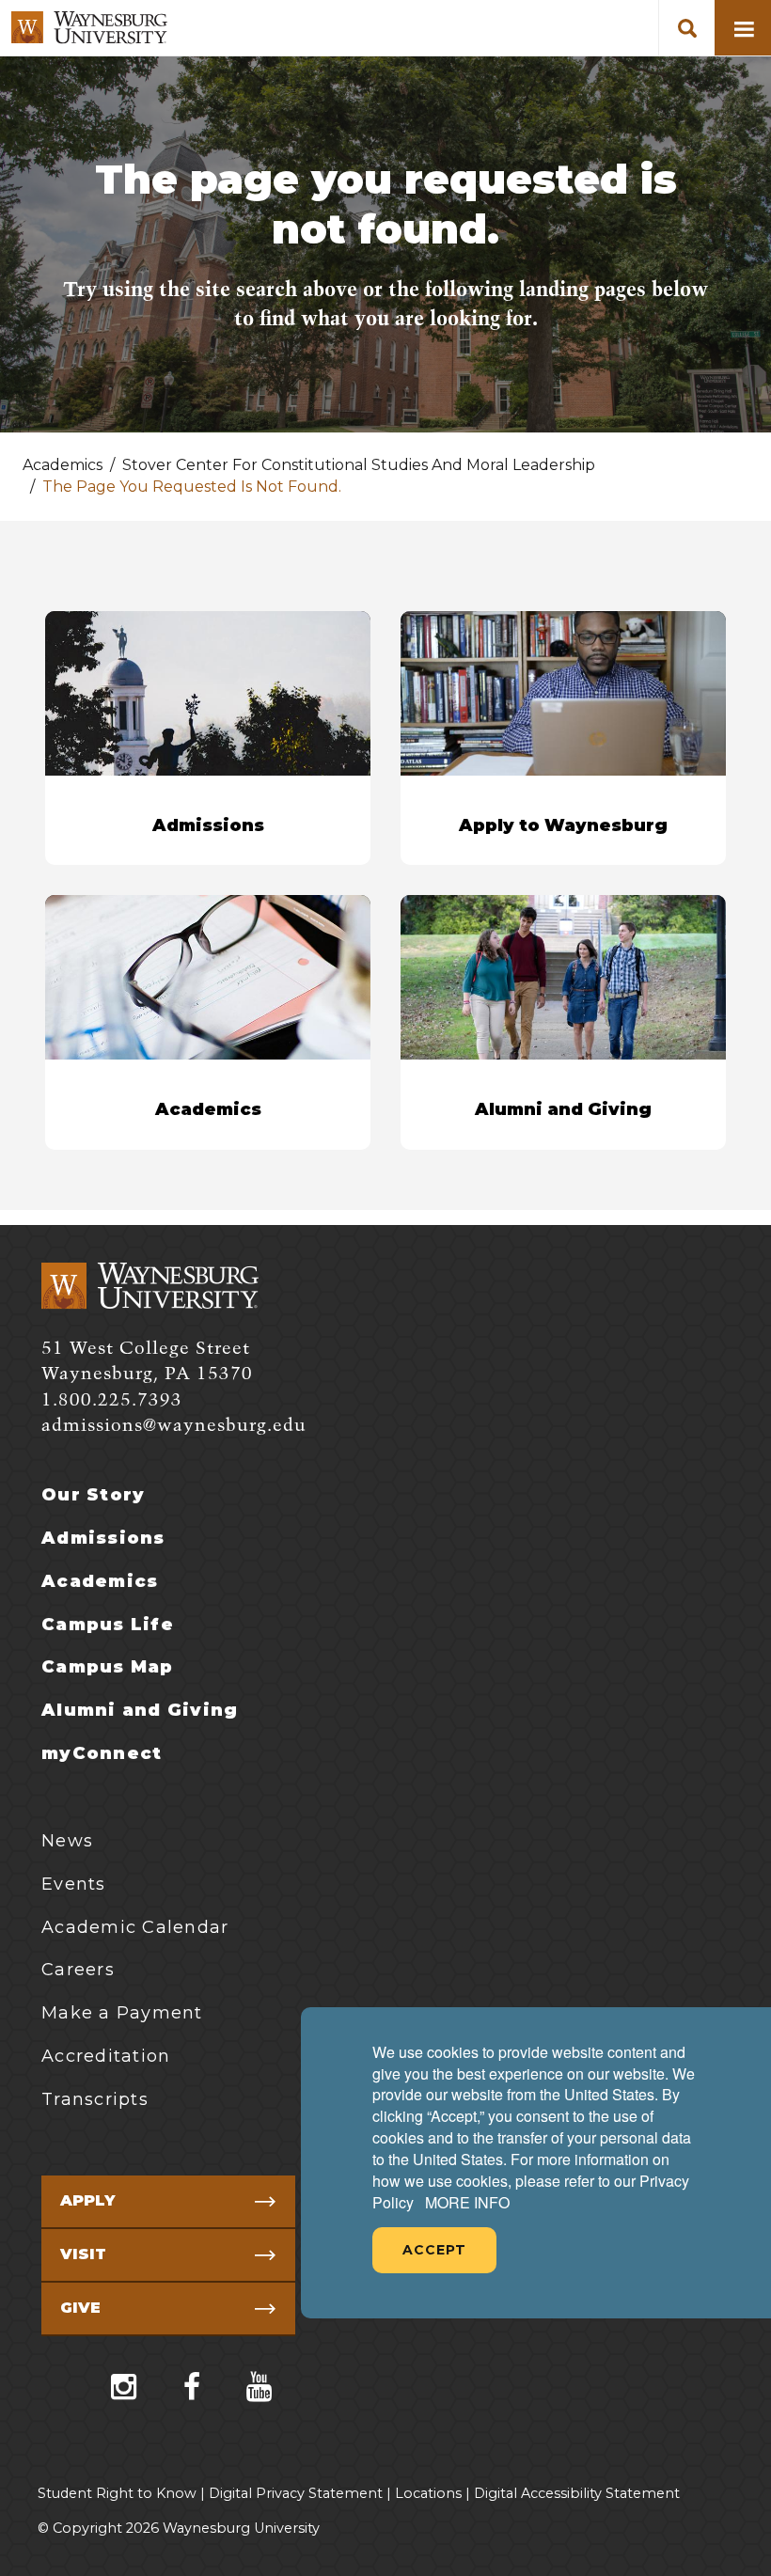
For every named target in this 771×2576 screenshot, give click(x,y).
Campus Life (108, 1625)
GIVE (80, 2308)
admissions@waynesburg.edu (174, 1426)
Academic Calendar (135, 1927)
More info (467, 2203)
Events (74, 1884)
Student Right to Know (117, 2493)
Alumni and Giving (140, 1710)
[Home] (89, 28)
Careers (78, 1970)
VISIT (83, 2254)
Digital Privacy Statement (296, 2493)
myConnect (102, 1753)
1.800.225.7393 (112, 1400)
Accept (434, 2250)
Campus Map (108, 1667)
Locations (428, 2493)
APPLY (87, 2200)
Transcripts (95, 2099)
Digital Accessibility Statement (577, 2493)
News (67, 1841)
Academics (100, 1581)
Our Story (93, 1495)
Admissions (103, 1538)
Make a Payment (122, 2013)
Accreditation (106, 2056)
